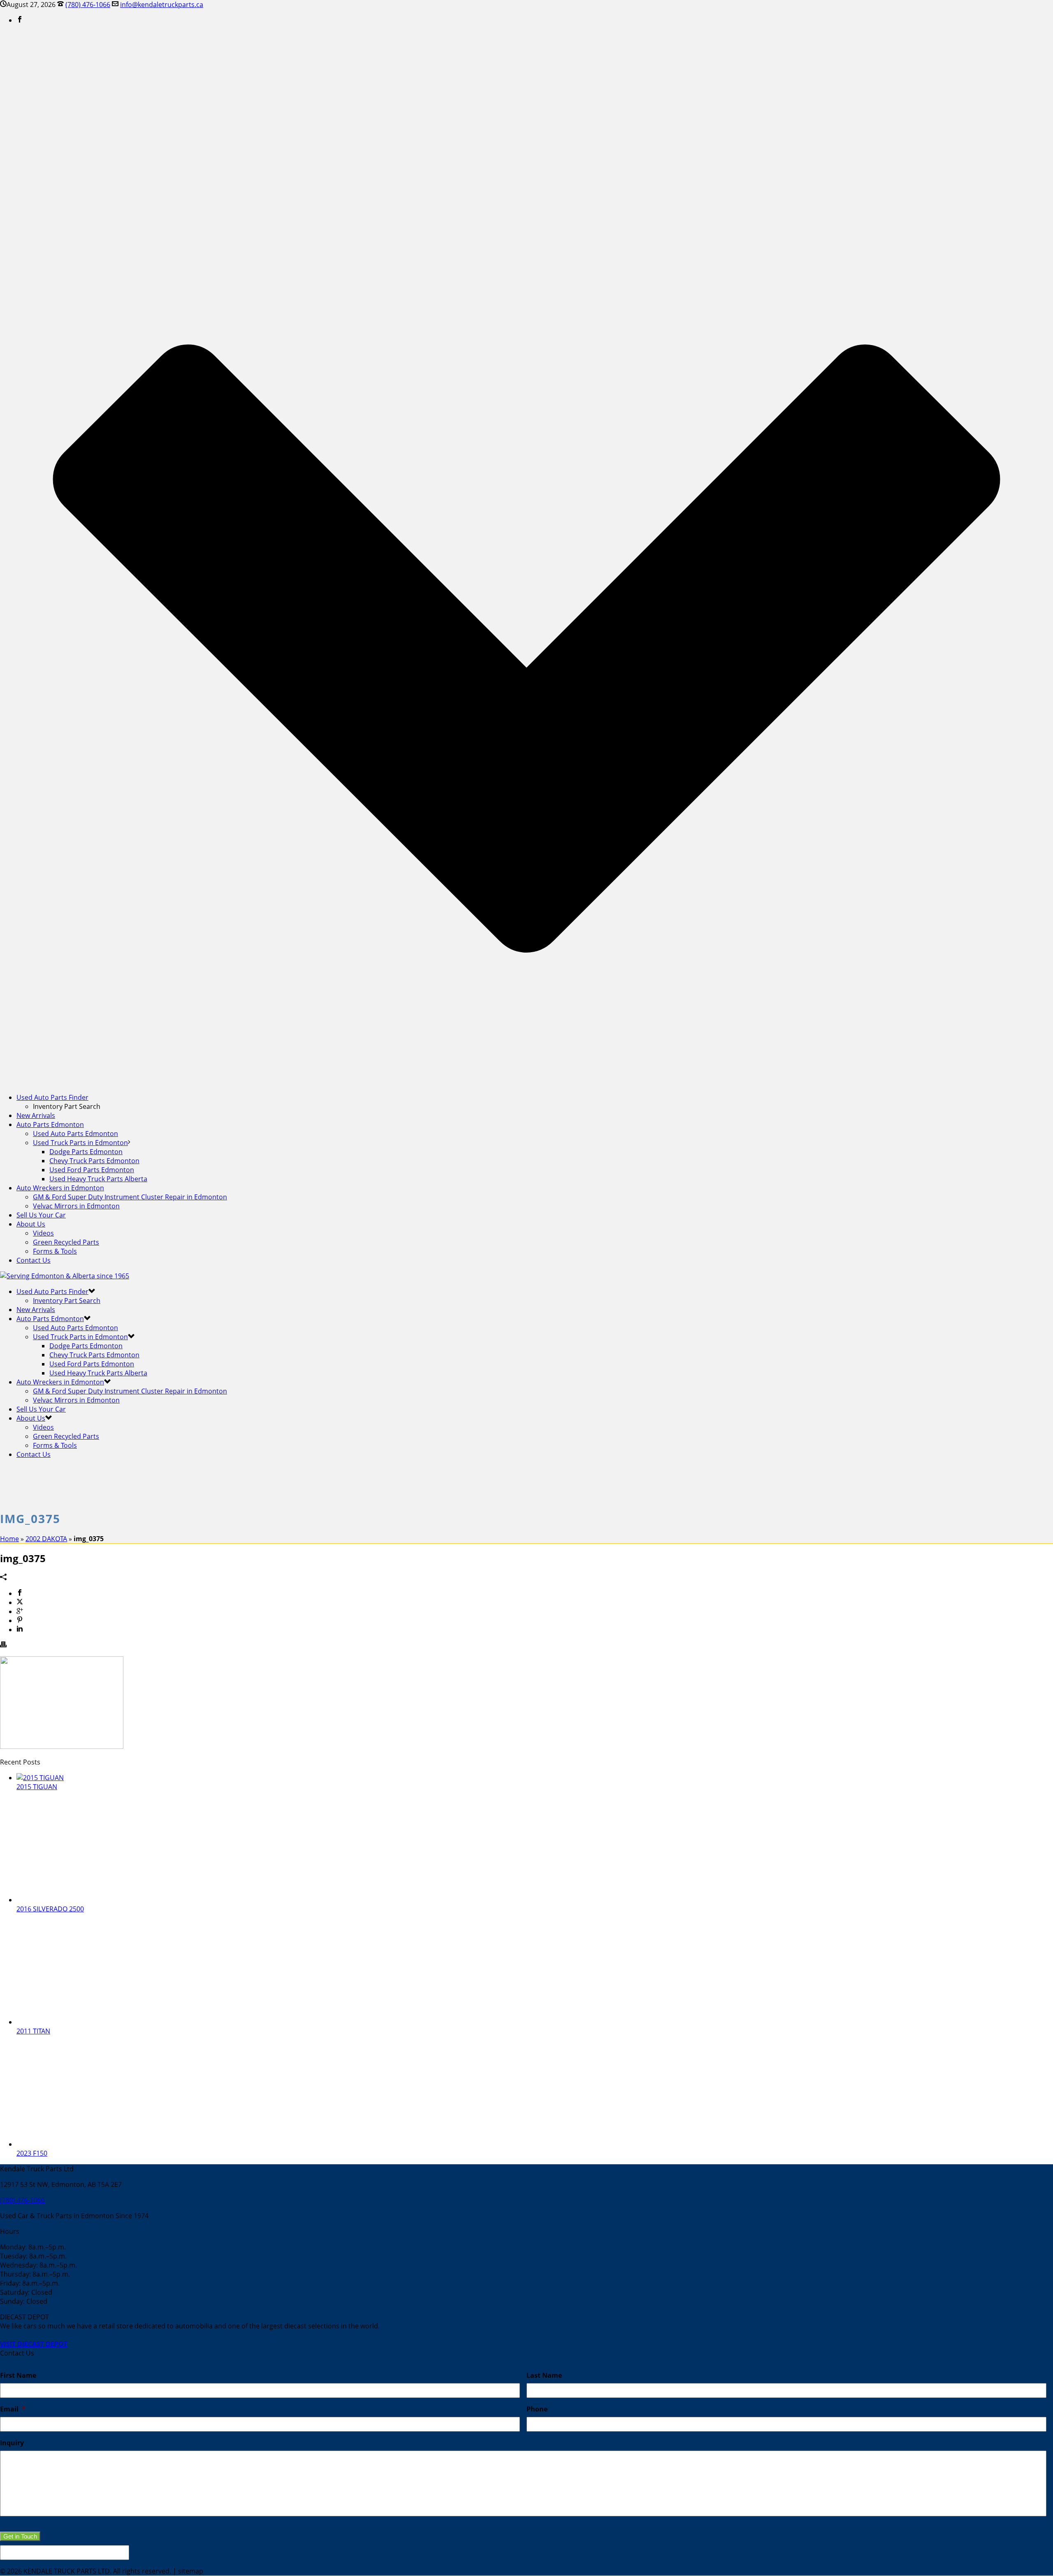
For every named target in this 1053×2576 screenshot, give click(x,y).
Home (9, 1539)
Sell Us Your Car (41, 1215)
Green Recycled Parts (66, 1242)
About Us (31, 1224)
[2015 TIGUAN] (40, 1778)
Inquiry (12, 2443)
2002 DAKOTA (46, 1539)
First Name (18, 2375)
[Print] (3, 1645)
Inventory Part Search (67, 1301)
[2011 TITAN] (82, 2022)
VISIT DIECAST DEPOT (34, 2344)
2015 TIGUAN (37, 1787)
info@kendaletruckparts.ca (162, 5)
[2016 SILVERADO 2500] (82, 1900)
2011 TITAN (33, 2031)
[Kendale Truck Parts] (65, 1276)
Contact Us (34, 1260)
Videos (43, 1233)
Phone (537, 2409)
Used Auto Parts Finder (52, 1097)
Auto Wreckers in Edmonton (60, 1188)
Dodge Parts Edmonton (86, 1152)
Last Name (544, 2375)
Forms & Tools (55, 1251)
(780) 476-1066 (88, 5)
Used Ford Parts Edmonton (92, 1170)
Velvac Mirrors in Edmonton (76, 1206)
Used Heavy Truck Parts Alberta (98, 1179)
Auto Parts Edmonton (50, 1125)
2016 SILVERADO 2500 (50, 1909)
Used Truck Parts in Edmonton (80, 1143)
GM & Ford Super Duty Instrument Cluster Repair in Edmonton (130, 1197)
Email (13, 2409)
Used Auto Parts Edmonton (75, 1134)
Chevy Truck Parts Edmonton (94, 1161)
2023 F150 (32, 2153)
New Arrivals (36, 1115)
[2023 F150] (82, 2144)
